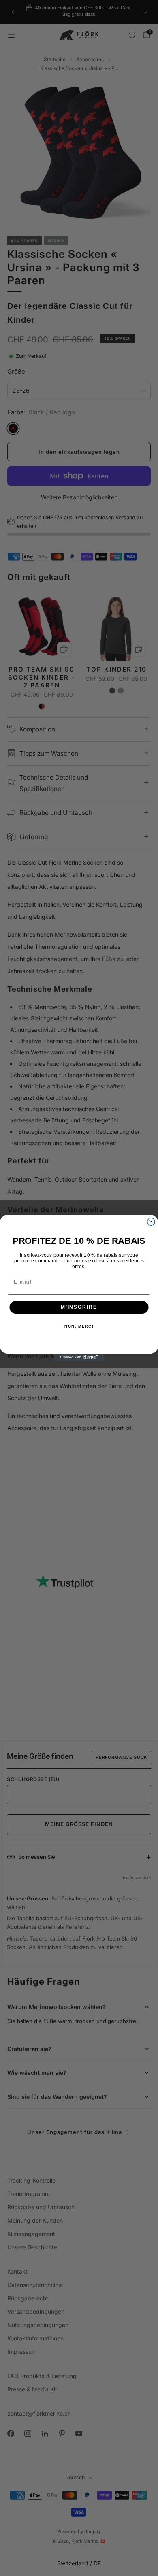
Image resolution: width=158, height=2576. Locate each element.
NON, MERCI (79, 1326)
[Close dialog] (151, 1222)
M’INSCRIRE (79, 1307)
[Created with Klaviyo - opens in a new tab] (79, 1357)
